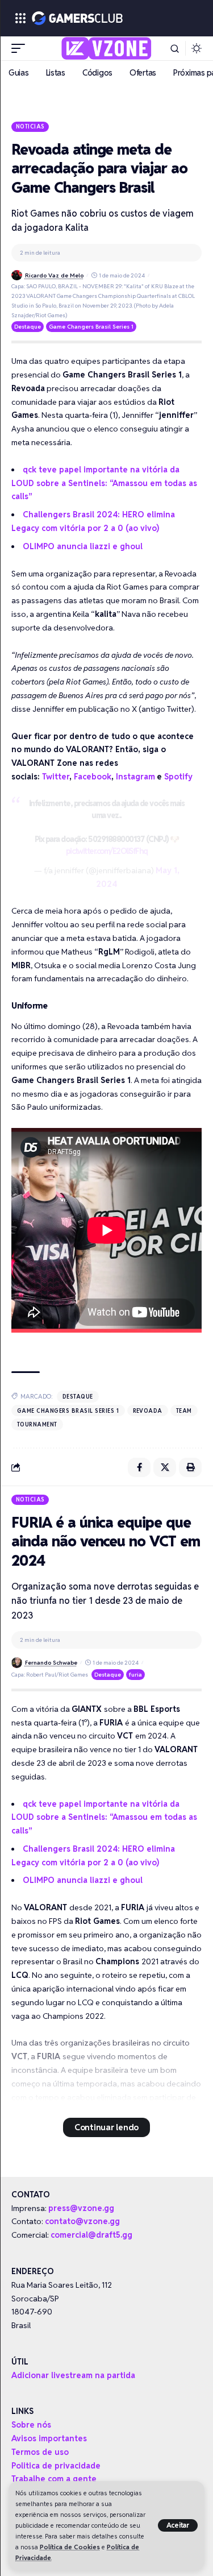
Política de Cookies (70, 2547)
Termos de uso (40, 2452)
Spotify (178, 777)
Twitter (56, 777)
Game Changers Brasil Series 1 (91, 327)
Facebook (93, 777)
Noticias (30, 126)
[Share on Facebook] (139, 1467)
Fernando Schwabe (51, 1663)
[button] (178, 2525)
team (184, 1411)
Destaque (28, 327)
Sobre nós (31, 2425)
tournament (37, 1424)
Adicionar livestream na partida (73, 2375)
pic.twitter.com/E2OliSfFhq (107, 851)
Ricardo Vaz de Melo (54, 275)
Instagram (135, 777)
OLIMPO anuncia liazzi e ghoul (83, 546)
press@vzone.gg (81, 2208)
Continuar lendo (106, 2127)
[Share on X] (165, 1467)
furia (135, 1675)
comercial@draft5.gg (91, 2235)
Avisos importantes (49, 2438)
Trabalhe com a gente (54, 2479)
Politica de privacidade (56, 2466)
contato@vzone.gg (82, 2221)
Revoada (148, 1411)
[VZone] (106, 48)
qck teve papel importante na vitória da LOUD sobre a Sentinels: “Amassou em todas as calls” (104, 483)
